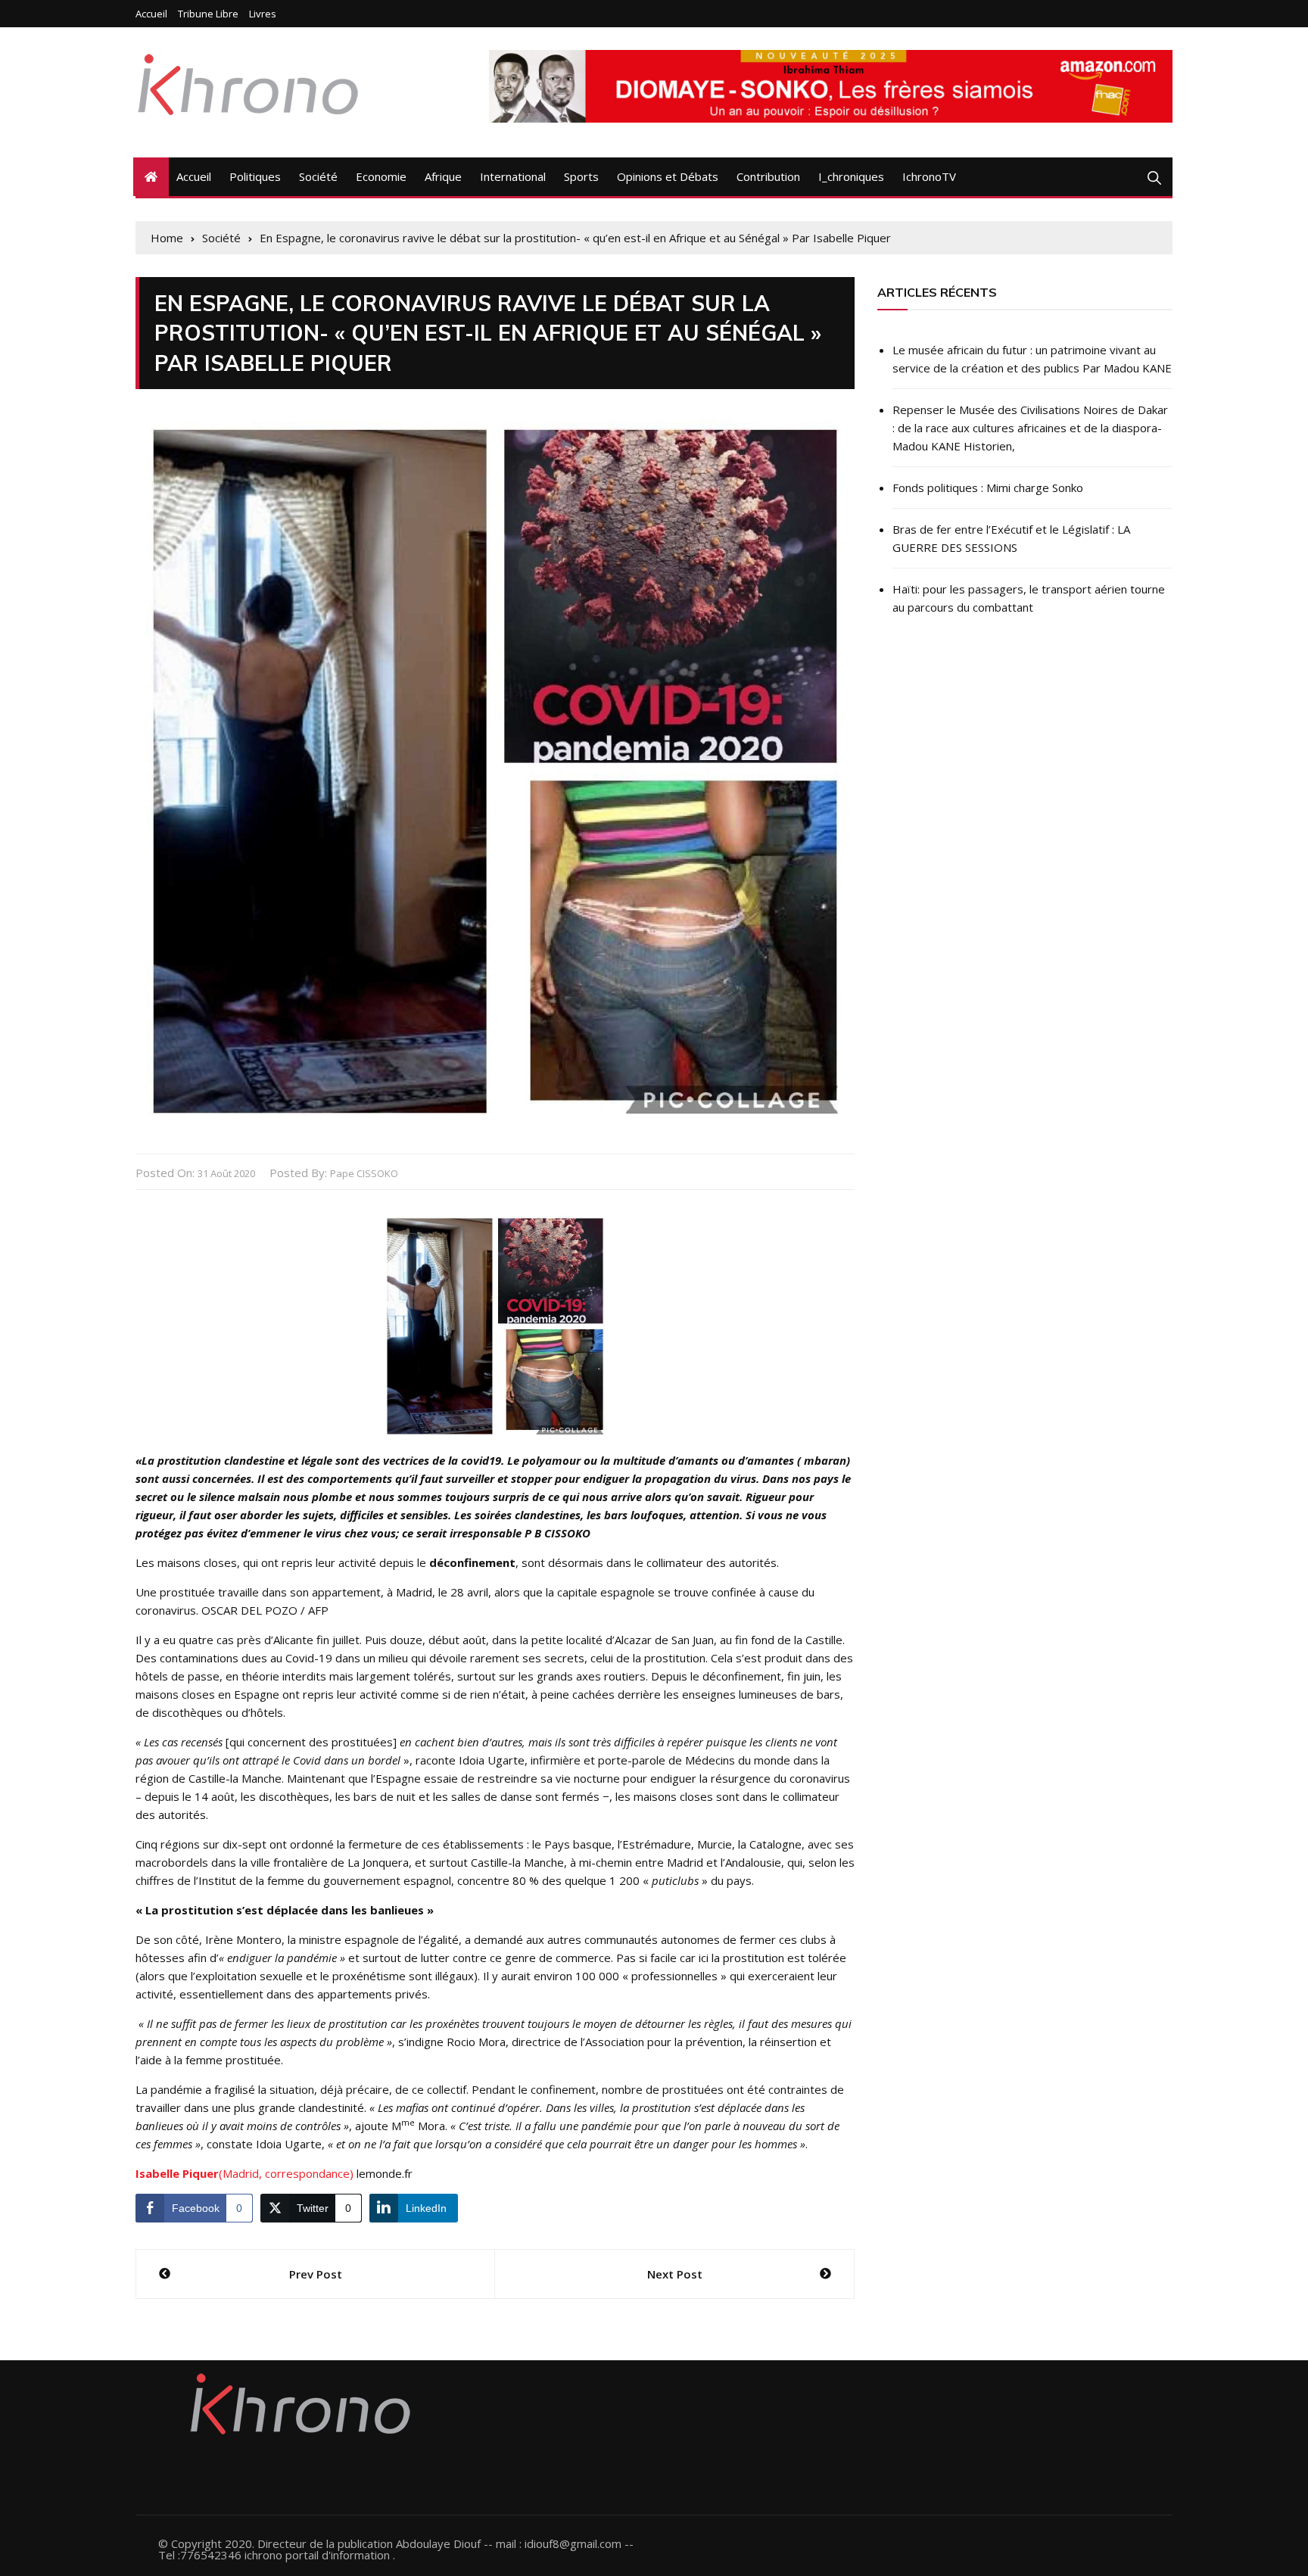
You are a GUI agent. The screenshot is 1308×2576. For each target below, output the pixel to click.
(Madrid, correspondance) (244, 2173)
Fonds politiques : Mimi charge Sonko (988, 487)
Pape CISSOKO (364, 1173)
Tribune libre (208, 14)
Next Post (675, 2274)
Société (318, 176)
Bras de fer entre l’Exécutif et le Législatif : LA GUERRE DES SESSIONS (1011, 538)
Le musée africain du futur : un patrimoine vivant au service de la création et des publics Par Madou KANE (1032, 359)
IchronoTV (929, 176)
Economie (381, 176)
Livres (263, 14)
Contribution (768, 176)
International (513, 176)
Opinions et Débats (668, 176)
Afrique (443, 176)
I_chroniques (851, 176)
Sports (581, 176)
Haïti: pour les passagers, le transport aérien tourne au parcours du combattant (1029, 598)
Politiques (255, 176)
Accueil (151, 14)
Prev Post (316, 2274)
